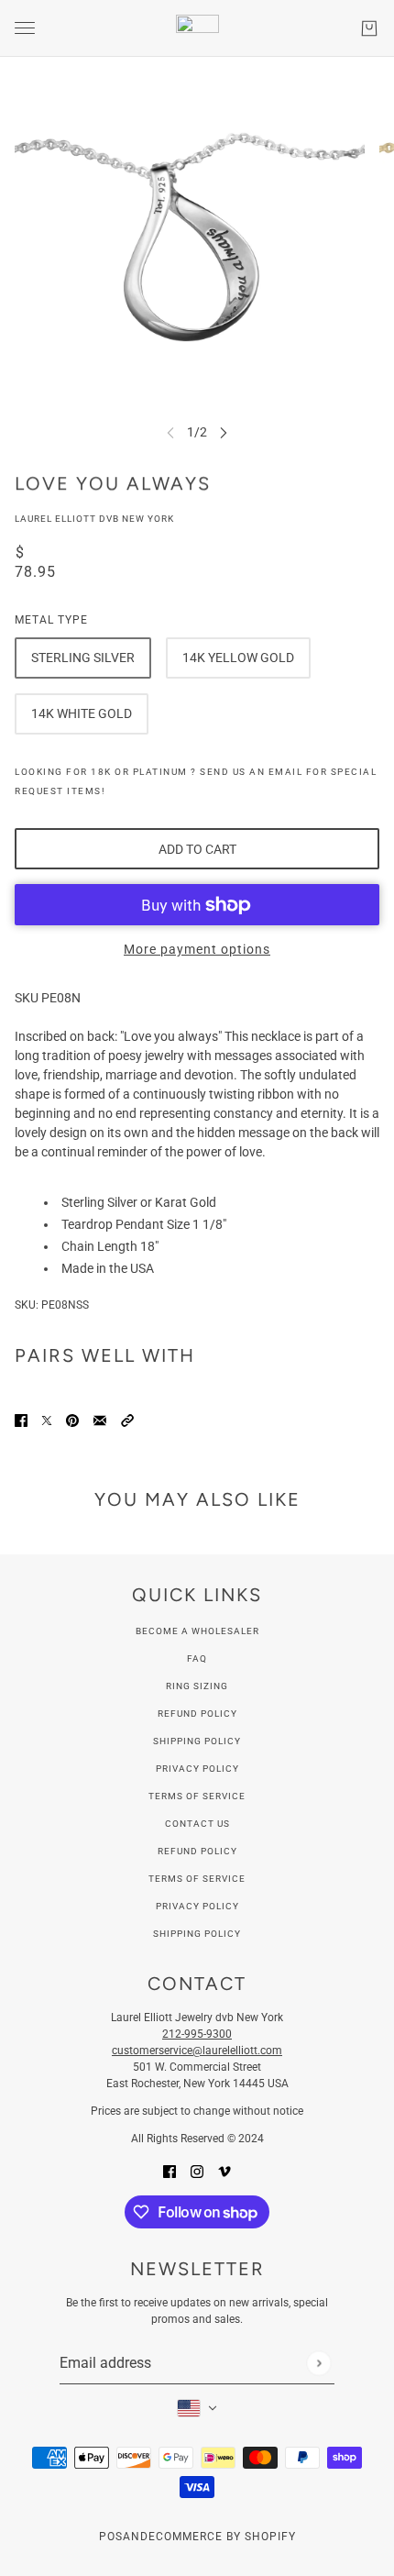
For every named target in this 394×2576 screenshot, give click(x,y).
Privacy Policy (197, 1769)
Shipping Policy (197, 1741)
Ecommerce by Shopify (222, 2537)
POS (111, 2537)
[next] (224, 432)
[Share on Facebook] (21, 1420)
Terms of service (197, 1879)
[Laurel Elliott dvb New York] (197, 28)
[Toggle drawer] (25, 28)
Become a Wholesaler (197, 1631)
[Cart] (369, 28)
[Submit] (318, 2363)
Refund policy (197, 1851)
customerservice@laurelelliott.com (197, 2051)
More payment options (197, 949)
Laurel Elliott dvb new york (94, 519)
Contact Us (197, 1824)
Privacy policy (197, 1906)
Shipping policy (197, 1934)
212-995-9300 (197, 2034)
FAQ (197, 1658)
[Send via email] (100, 1420)
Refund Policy (197, 1714)
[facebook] (170, 2171)
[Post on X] (47, 1420)
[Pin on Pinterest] (72, 1420)
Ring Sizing (197, 1686)
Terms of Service (197, 1796)
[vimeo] (224, 2171)
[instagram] (197, 2171)
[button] (127, 1420)
